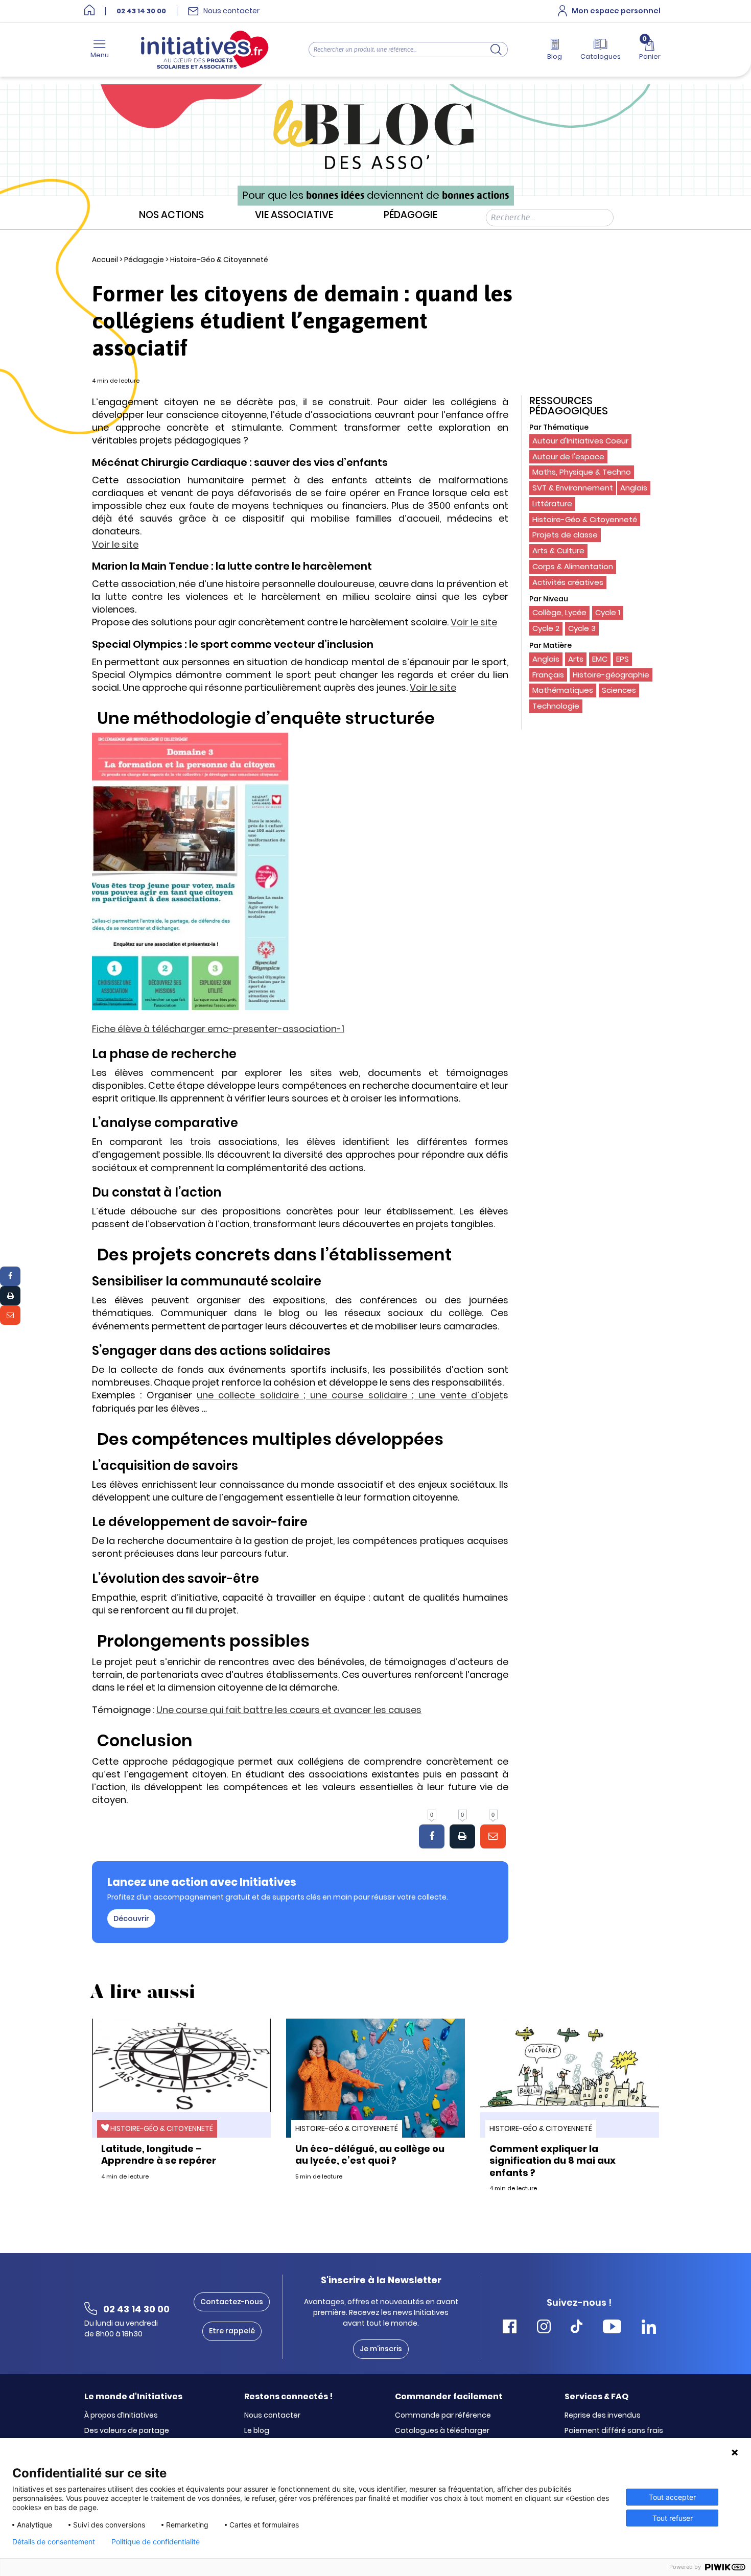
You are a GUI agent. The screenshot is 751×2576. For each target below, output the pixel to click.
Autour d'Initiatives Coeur (580, 441)
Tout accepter (672, 2497)
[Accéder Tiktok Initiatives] (577, 2328)
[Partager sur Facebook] (10, 1276)
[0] (432, 1837)
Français (548, 675)
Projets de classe (565, 535)
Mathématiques (563, 690)
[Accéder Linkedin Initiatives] (649, 2328)
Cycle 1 (608, 612)
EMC (600, 659)
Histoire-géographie (611, 675)
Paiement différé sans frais (614, 2431)
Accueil (105, 260)
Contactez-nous (232, 2302)
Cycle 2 (546, 628)
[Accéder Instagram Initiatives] (544, 2328)
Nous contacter (272, 2416)
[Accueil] (89, 11)
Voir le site (115, 544)
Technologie (556, 706)
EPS (623, 659)
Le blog (257, 2431)
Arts (576, 659)
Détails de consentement (54, 2542)
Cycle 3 (582, 628)
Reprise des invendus (603, 2416)
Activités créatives (568, 582)
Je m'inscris (381, 2349)
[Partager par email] (10, 1315)
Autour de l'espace (568, 456)
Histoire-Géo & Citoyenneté (219, 260)
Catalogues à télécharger (442, 2431)
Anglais (634, 488)
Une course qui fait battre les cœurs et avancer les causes (289, 1710)
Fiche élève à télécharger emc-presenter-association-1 (218, 1029)
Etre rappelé (232, 2331)
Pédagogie (410, 215)
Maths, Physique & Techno (582, 472)
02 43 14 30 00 (141, 11)
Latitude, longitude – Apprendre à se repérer (159, 2155)
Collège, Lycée (559, 612)
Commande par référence (443, 2416)
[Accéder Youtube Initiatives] (612, 2328)
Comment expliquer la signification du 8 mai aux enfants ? (553, 2161)
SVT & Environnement (573, 488)
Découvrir (131, 1918)
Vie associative (294, 215)
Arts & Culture (558, 551)
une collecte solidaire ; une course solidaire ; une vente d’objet (350, 1395)
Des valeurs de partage (127, 2431)
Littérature (552, 504)
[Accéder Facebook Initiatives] (510, 2328)
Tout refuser (673, 2518)
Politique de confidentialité (156, 2542)
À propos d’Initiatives (121, 2416)
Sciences (619, 690)
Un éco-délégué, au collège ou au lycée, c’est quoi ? (370, 2155)
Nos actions (171, 215)
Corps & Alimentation (573, 566)
